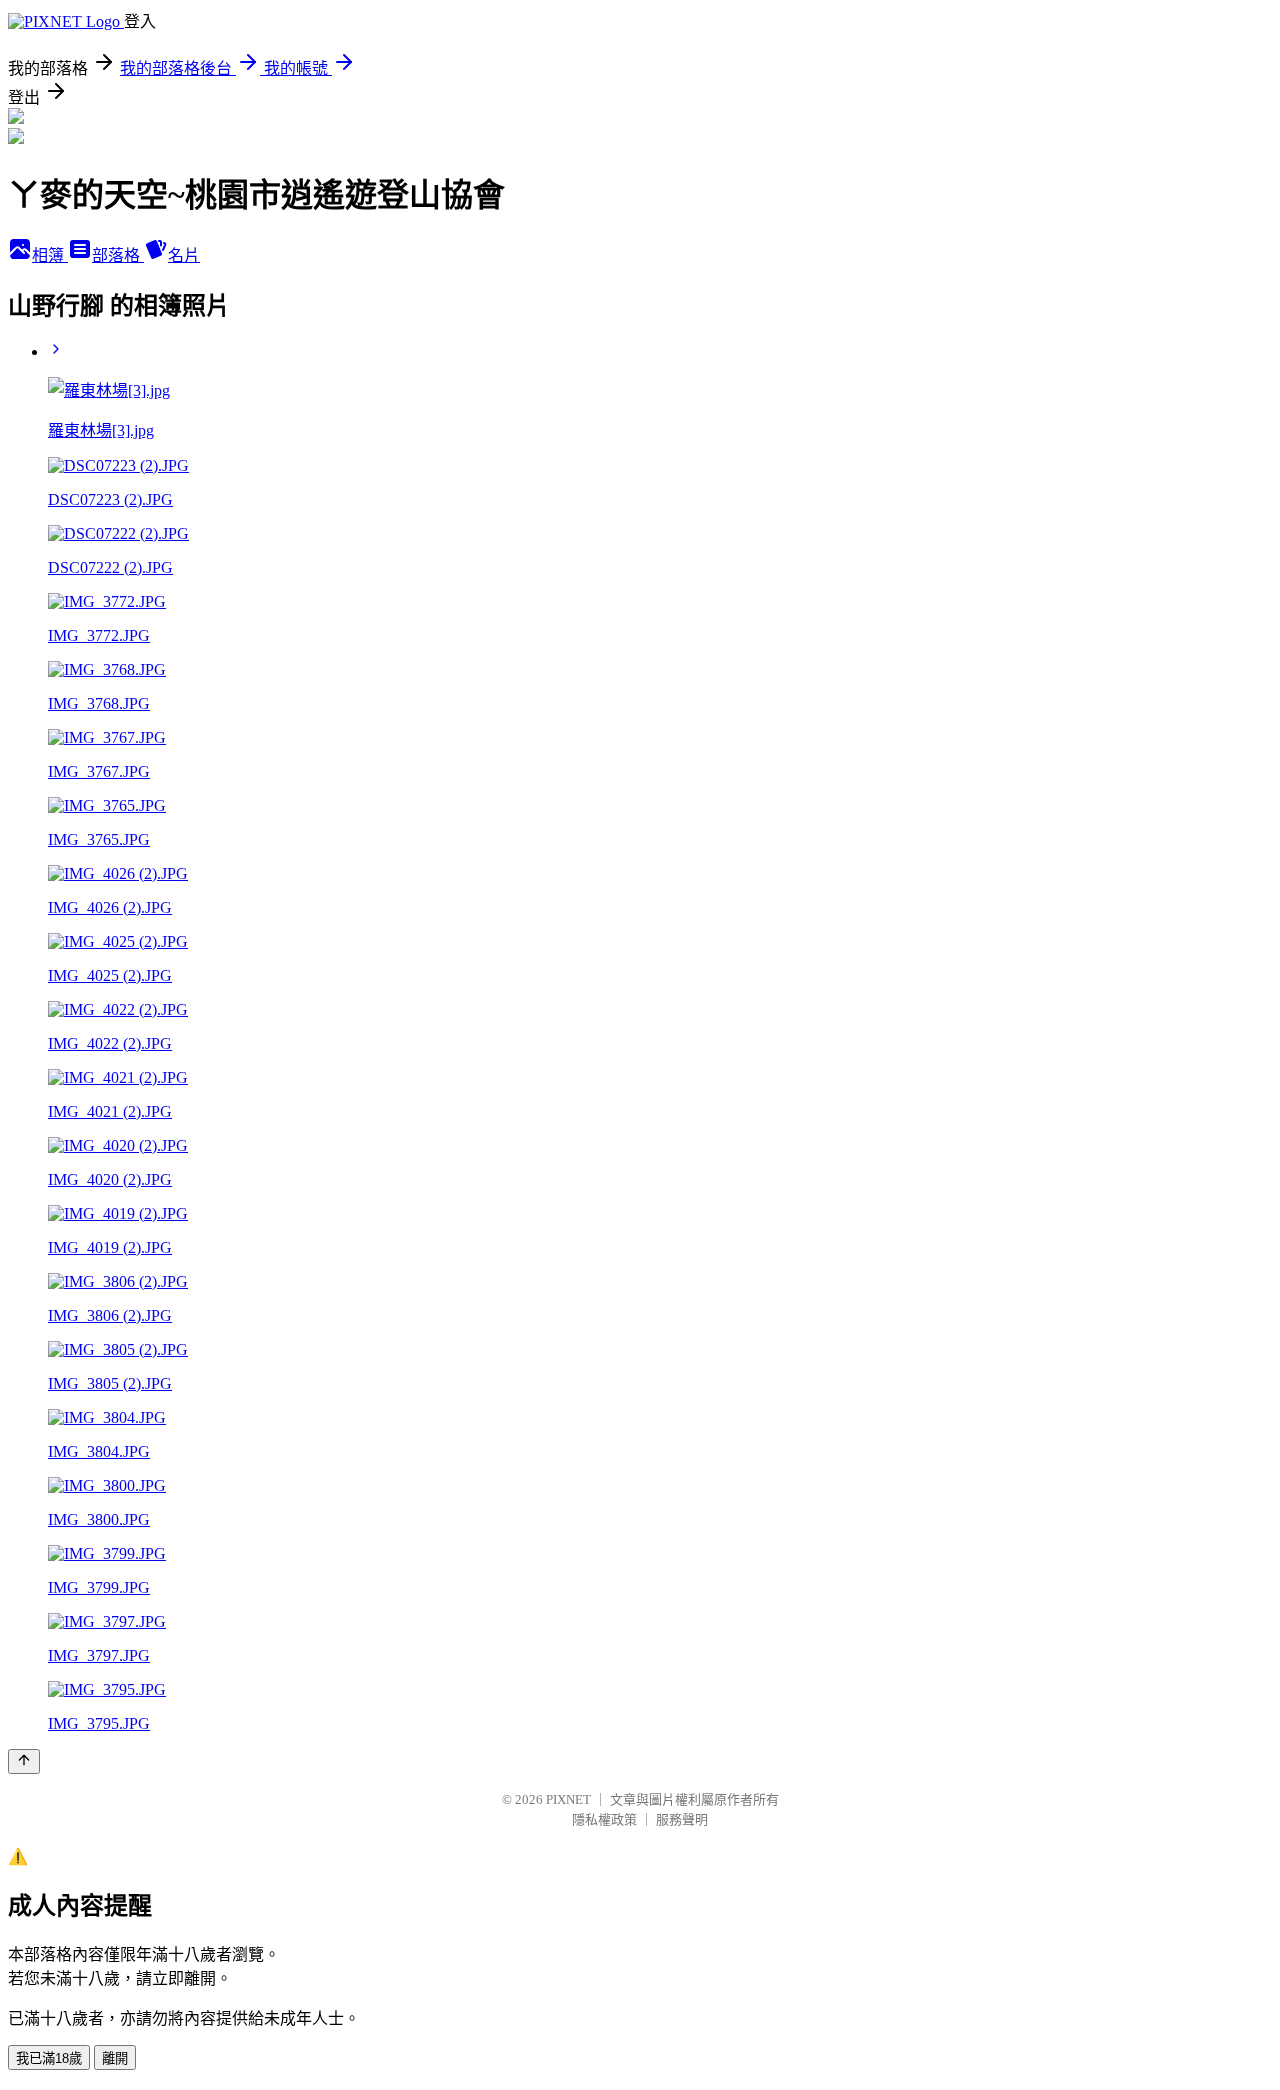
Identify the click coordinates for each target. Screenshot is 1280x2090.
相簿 (50, 255)
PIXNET (568, 1799)
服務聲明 (682, 1819)
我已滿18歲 (49, 2058)
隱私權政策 (604, 1819)
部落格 (118, 255)
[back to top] (24, 1761)
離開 (115, 2058)
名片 (184, 255)
